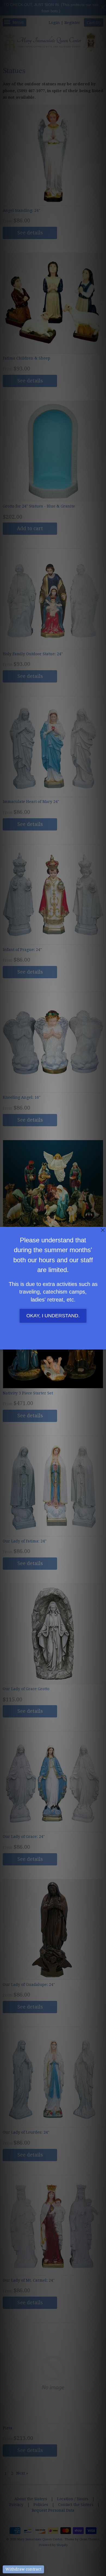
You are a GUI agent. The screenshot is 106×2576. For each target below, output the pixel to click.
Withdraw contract (23, 2569)
